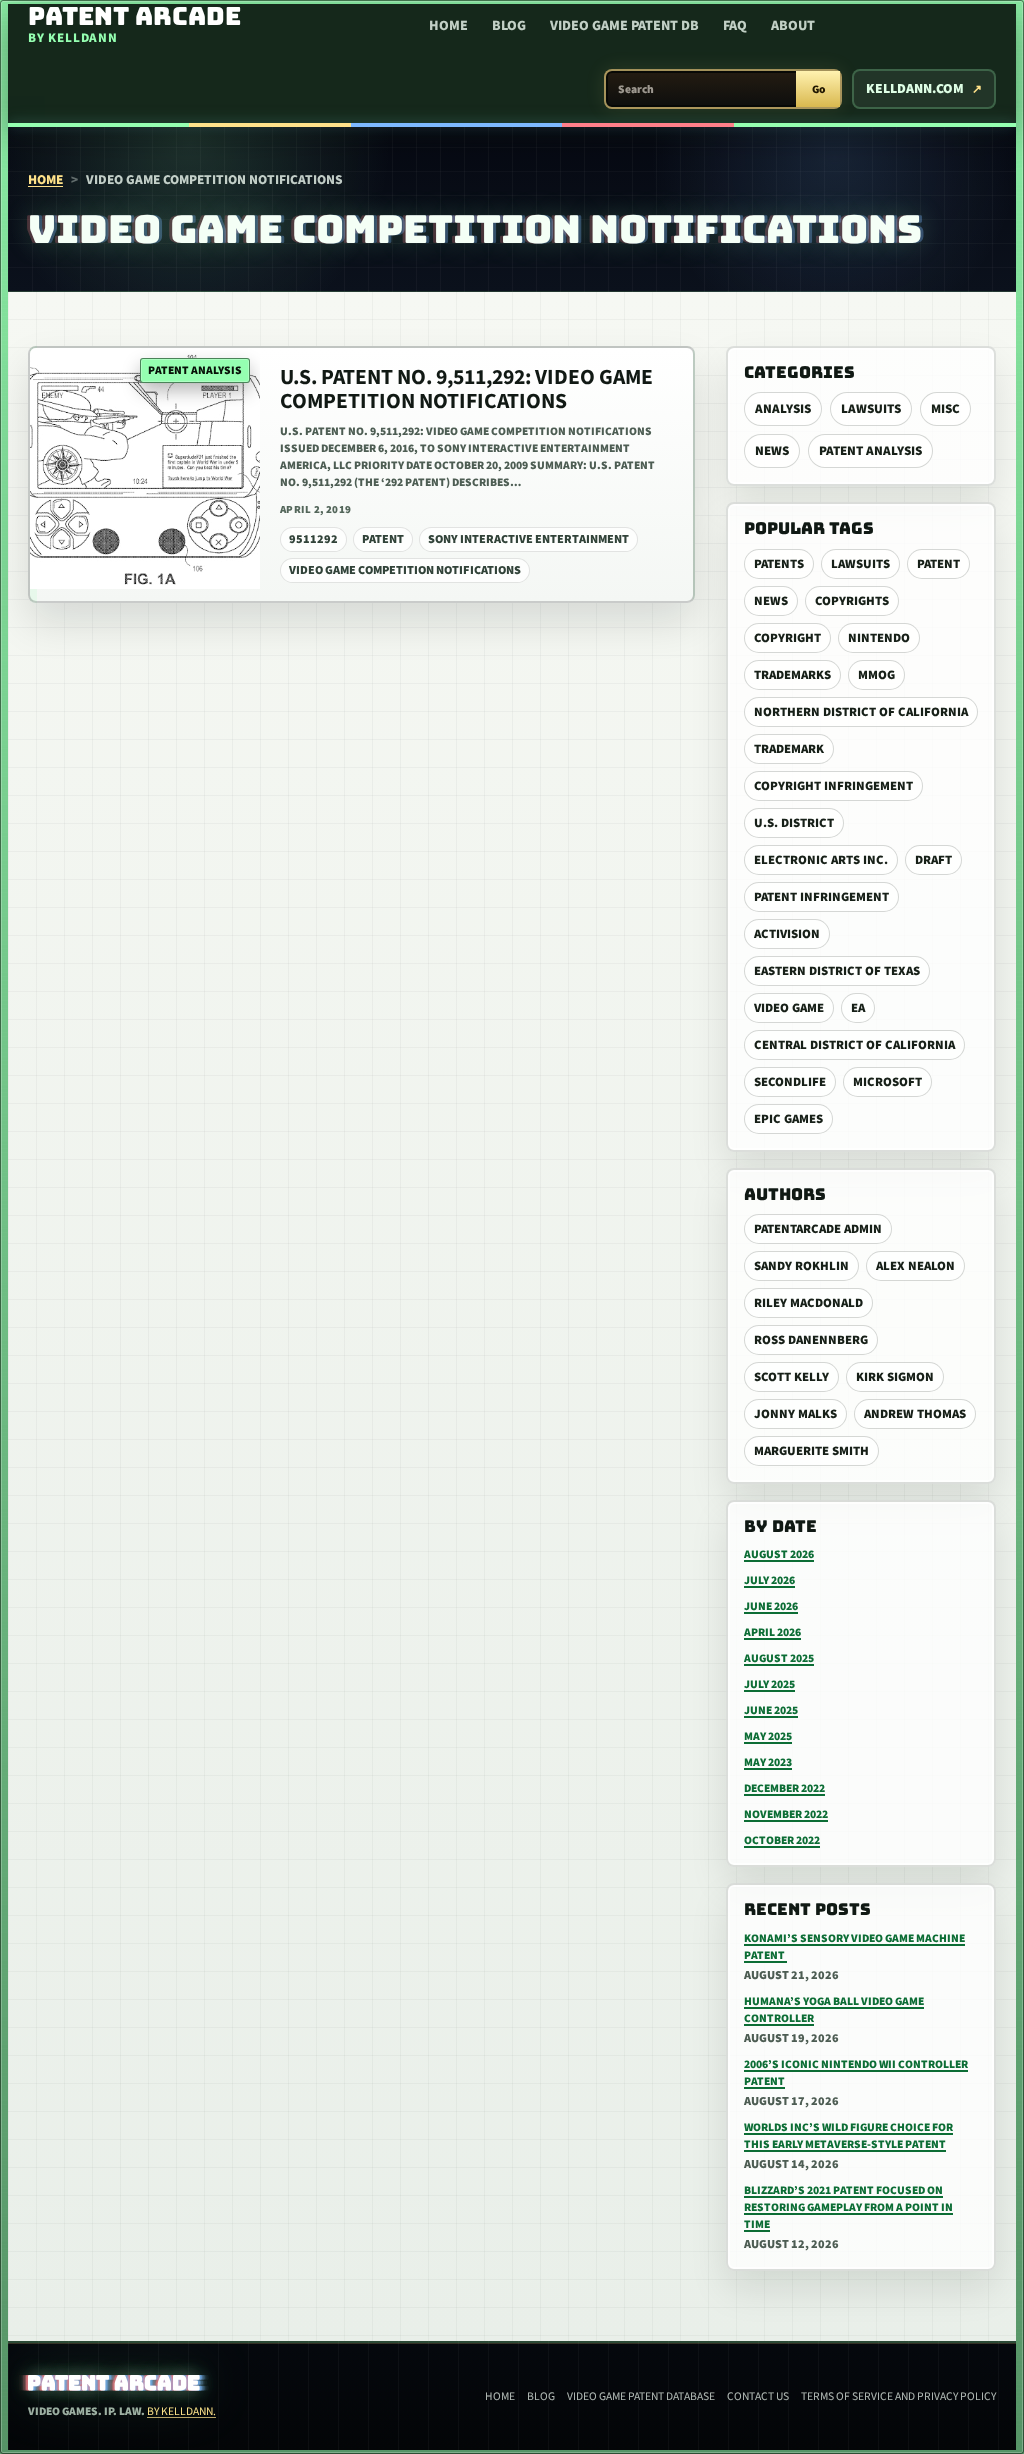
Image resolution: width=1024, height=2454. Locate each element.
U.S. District (794, 823)
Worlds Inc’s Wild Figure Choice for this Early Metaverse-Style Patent (848, 2136)
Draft (933, 860)
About (793, 26)
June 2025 (771, 1710)
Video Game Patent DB (624, 26)
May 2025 (768, 1736)
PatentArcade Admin (818, 1229)
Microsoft (887, 1082)
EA (858, 1008)
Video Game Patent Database (641, 2396)
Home (448, 26)
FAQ (735, 26)
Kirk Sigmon (895, 1377)
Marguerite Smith (811, 1451)
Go (818, 89)
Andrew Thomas (915, 1414)
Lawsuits (871, 409)
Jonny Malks (795, 1414)
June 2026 (771, 1606)
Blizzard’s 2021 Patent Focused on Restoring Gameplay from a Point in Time (848, 2207)
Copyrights (852, 601)
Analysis (783, 409)
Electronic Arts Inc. (821, 860)
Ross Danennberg (811, 1340)
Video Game (789, 1008)
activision (787, 934)
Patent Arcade (114, 2383)
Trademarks (792, 675)
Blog (509, 26)
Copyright (787, 638)
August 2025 (779, 1658)
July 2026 (769, 1580)
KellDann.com (915, 89)
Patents (779, 564)
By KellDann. (181, 2411)
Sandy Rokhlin (801, 1266)
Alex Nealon (915, 1266)
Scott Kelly (791, 1377)
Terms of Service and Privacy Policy (898, 2396)
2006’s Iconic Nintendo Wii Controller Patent (856, 2073)
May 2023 (768, 1762)
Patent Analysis (870, 451)
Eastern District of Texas (837, 971)
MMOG (876, 675)
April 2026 (772, 1632)
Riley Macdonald (808, 1303)
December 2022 (784, 1788)
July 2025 (769, 1684)
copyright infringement (833, 786)
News (772, 451)
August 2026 (779, 1554)
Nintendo (879, 638)
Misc (945, 409)
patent (938, 564)
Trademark (789, 749)
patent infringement (821, 897)
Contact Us (758, 2396)
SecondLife (790, 1082)
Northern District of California (861, 712)
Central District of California (854, 1045)
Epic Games (788, 1119)
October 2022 (782, 1840)
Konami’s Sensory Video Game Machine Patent (854, 1947)
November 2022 (786, 1814)
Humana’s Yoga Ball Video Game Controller (834, 2010)
